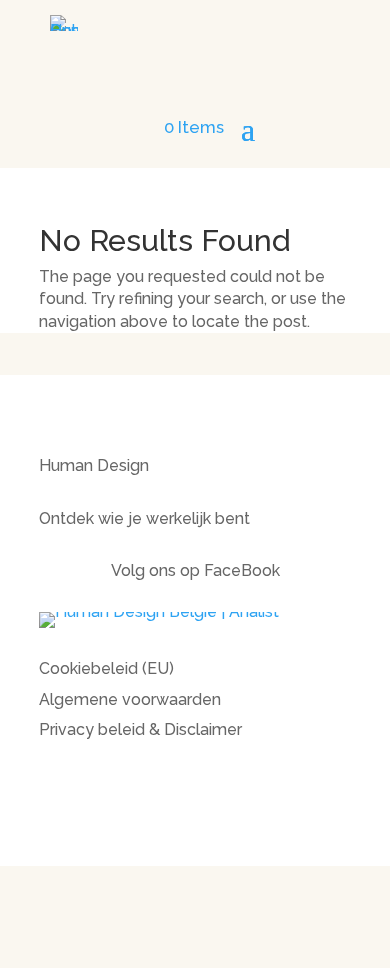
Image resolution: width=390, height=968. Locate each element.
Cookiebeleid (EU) (106, 668)
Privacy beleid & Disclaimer (140, 729)
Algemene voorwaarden (130, 699)
